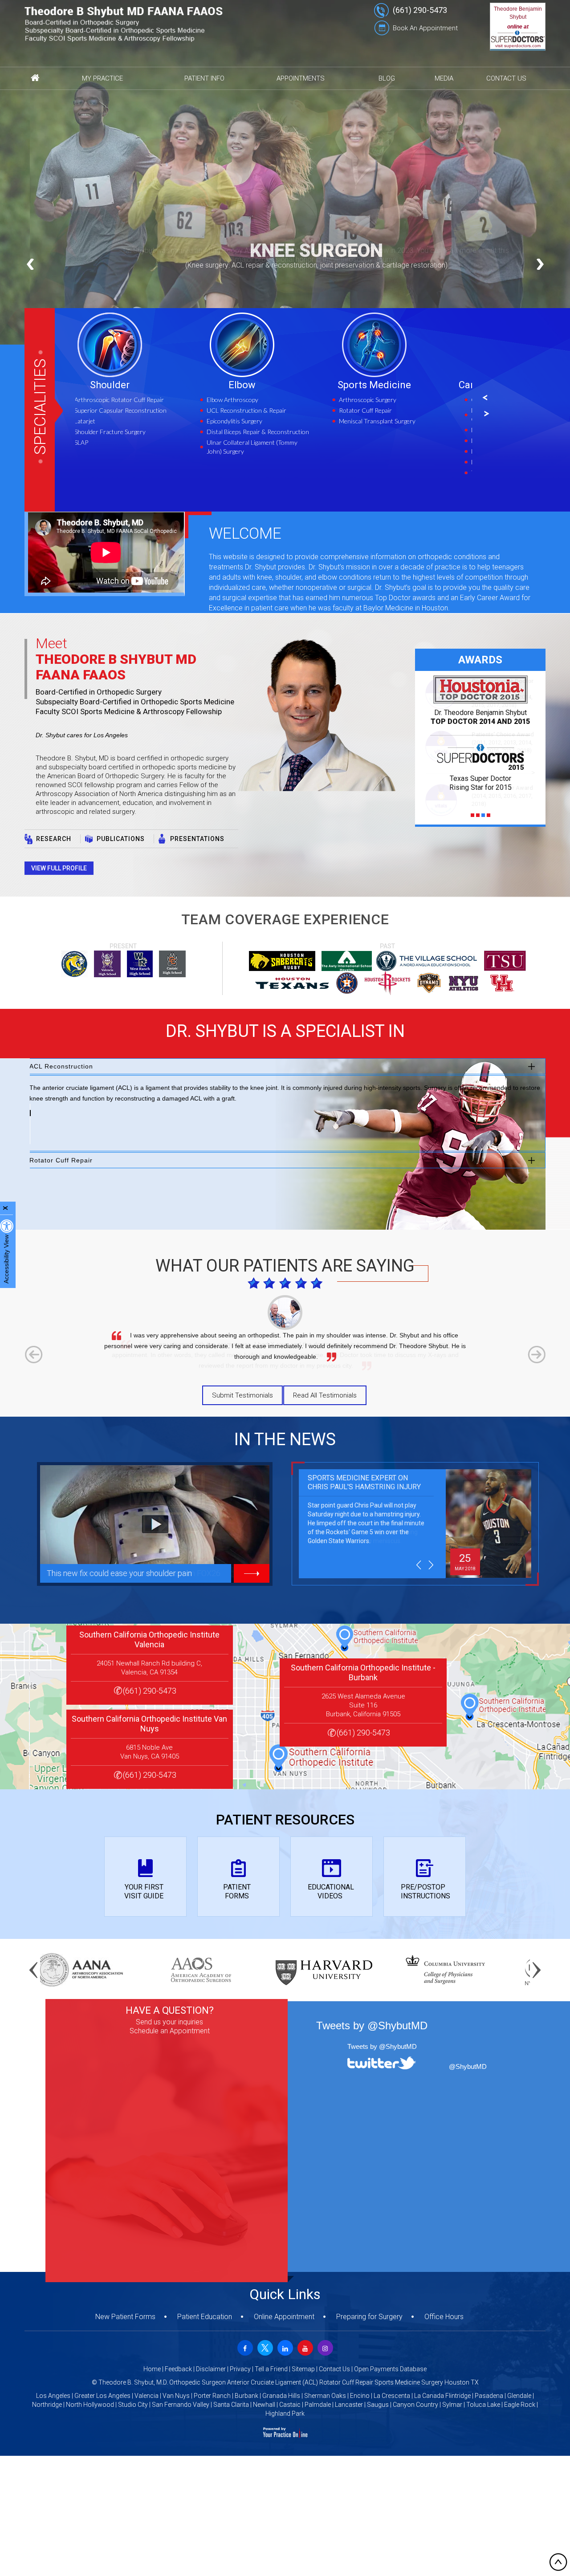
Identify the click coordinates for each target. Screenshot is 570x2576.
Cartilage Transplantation (394, 400)
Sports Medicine (263, 385)
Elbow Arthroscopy (121, 400)
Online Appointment (284, 2317)
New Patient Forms (125, 2317)
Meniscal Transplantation (394, 430)
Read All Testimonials (325, 1395)
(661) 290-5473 (420, 10)
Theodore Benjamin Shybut (518, 13)
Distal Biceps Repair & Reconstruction (147, 432)
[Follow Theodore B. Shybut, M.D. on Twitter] (264, 2347)
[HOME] (35, 78)
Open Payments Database (390, 2369)
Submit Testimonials (242, 1395)
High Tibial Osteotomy (390, 451)
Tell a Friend (271, 2369)
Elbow (131, 385)
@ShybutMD (468, 2066)
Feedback (178, 2369)
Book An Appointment (425, 28)
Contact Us (334, 2369)
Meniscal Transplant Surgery (266, 421)
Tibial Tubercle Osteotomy (395, 473)
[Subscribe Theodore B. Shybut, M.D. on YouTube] (304, 2347)
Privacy (240, 2369)
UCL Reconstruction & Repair (135, 410)
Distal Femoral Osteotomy (396, 462)
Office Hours (444, 2317)
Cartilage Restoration (396, 385)
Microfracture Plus (385, 441)
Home (152, 2369)
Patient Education (205, 2317)
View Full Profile (59, 868)
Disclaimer (211, 2369)
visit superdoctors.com (518, 46)
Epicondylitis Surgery (123, 421)
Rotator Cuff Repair (254, 410)
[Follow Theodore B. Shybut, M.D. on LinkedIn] (284, 2347)
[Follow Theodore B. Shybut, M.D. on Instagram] (324, 2347)
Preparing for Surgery (369, 2317)
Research (54, 839)
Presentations (197, 839)
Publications (121, 839)
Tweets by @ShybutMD (382, 2046)
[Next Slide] (540, 264)
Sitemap (303, 2369)
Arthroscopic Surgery (256, 400)
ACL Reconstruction (61, 1066)
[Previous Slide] (30, 264)
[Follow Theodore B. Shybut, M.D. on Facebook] (244, 2347)
